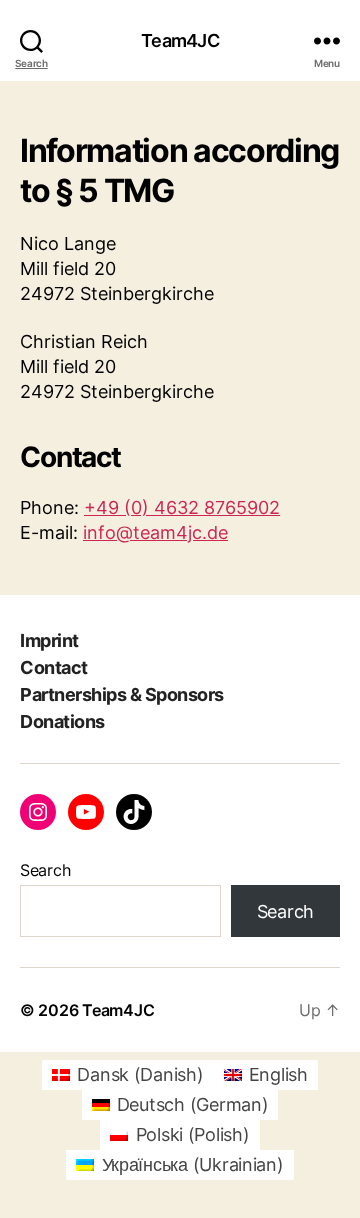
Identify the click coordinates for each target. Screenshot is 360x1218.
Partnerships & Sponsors (122, 694)
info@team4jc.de (155, 532)
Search (45, 870)
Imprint (49, 640)
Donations (62, 721)
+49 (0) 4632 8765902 (182, 507)
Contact (54, 667)
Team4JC (180, 41)
